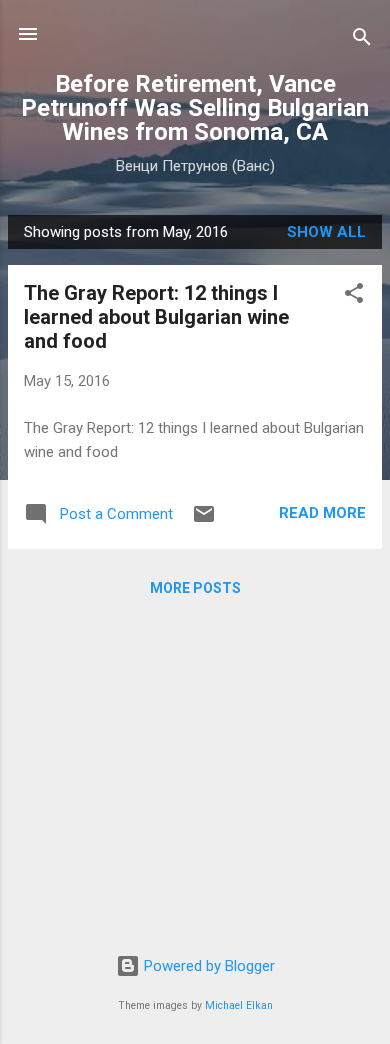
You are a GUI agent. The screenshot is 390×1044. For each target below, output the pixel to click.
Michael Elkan (239, 1005)
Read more (322, 513)
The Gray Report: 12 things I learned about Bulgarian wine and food (156, 317)
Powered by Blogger (207, 966)
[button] (354, 296)
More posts (195, 588)
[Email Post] (204, 521)
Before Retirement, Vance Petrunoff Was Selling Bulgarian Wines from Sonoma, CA (195, 108)
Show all (326, 232)
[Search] (362, 40)
